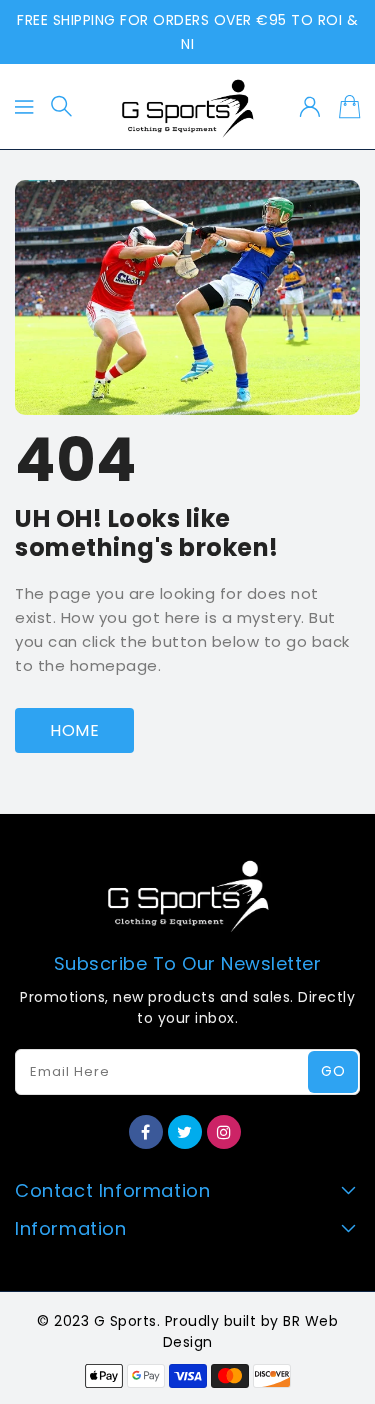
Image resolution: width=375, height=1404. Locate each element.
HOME (74, 730)
